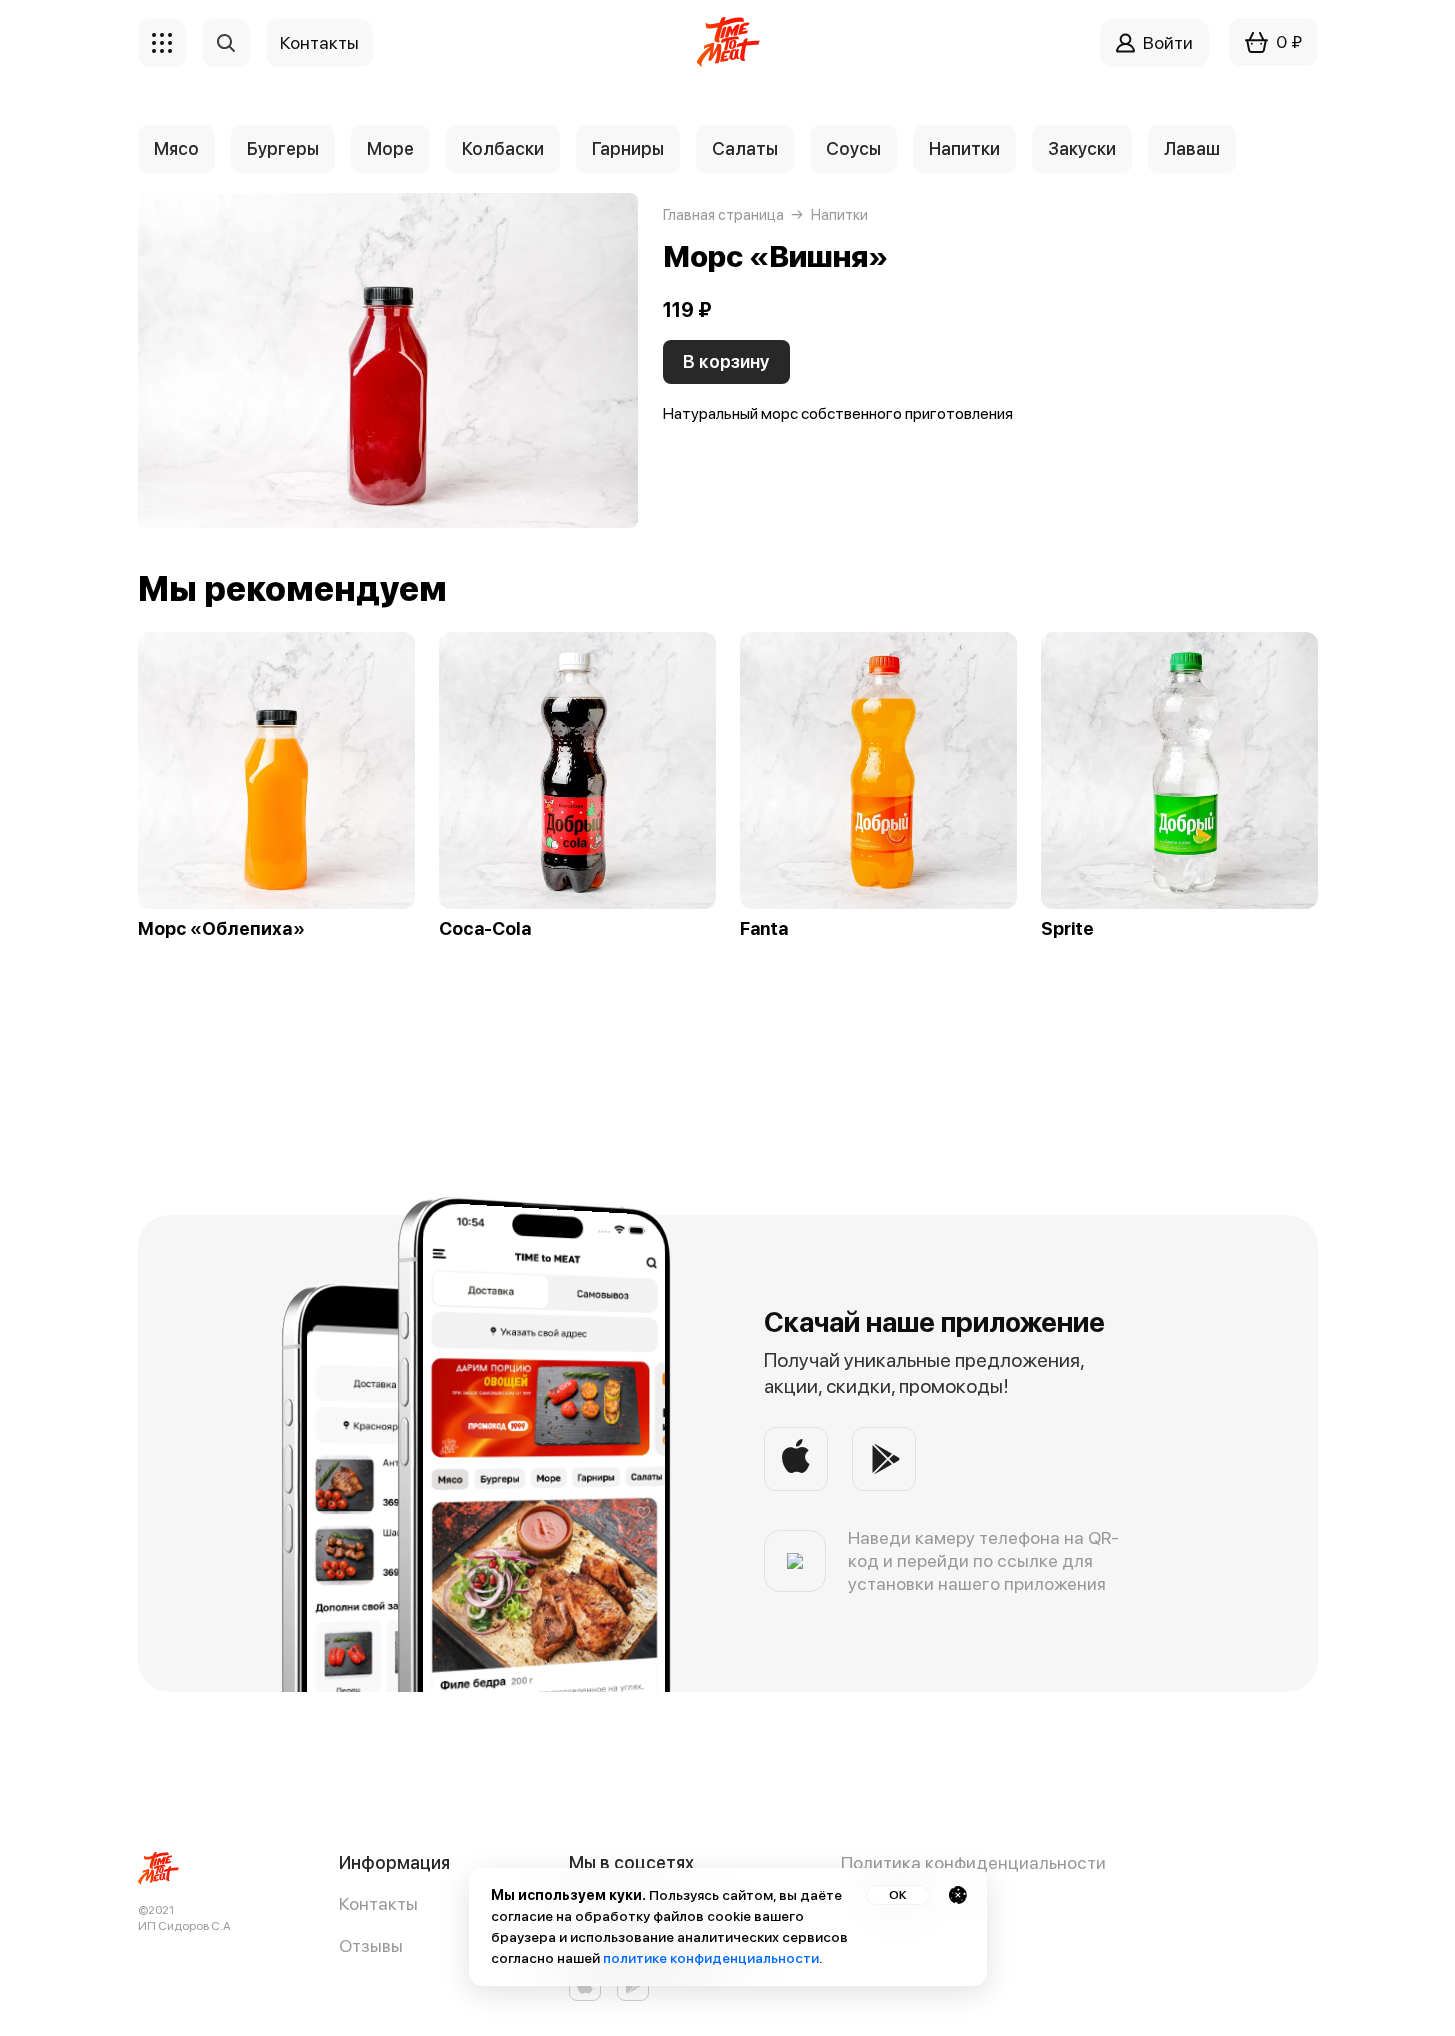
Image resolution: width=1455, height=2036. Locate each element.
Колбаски (503, 148)
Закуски (1082, 148)
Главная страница (723, 215)
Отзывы (371, 1945)
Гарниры (628, 148)
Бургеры (283, 148)
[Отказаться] (958, 1895)
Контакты (378, 1903)
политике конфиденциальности (711, 1958)
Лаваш (1192, 148)
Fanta (764, 929)
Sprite (1067, 929)
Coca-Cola (485, 929)
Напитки (964, 148)
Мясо (176, 148)
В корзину (726, 361)
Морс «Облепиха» (221, 929)
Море (390, 148)
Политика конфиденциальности (973, 1862)
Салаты (745, 148)
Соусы (853, 148)
